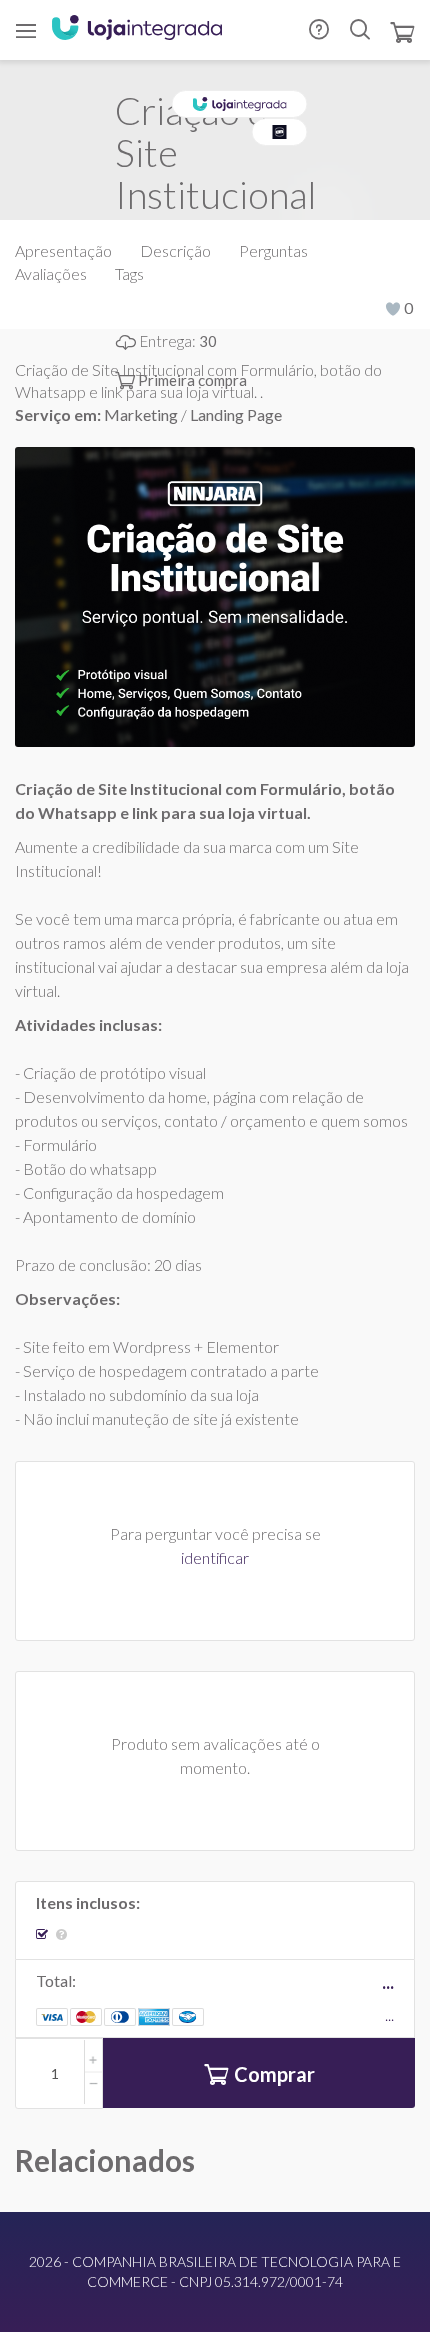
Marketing (142, 414)
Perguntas (273, 250)
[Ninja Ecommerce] (280, 132)
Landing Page (236, 414)
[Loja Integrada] (137, 30)
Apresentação (63, 250)
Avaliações (51, 273)
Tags (129, 273)
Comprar (274, 2074)
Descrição (175, 250)
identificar (215, 1557)
